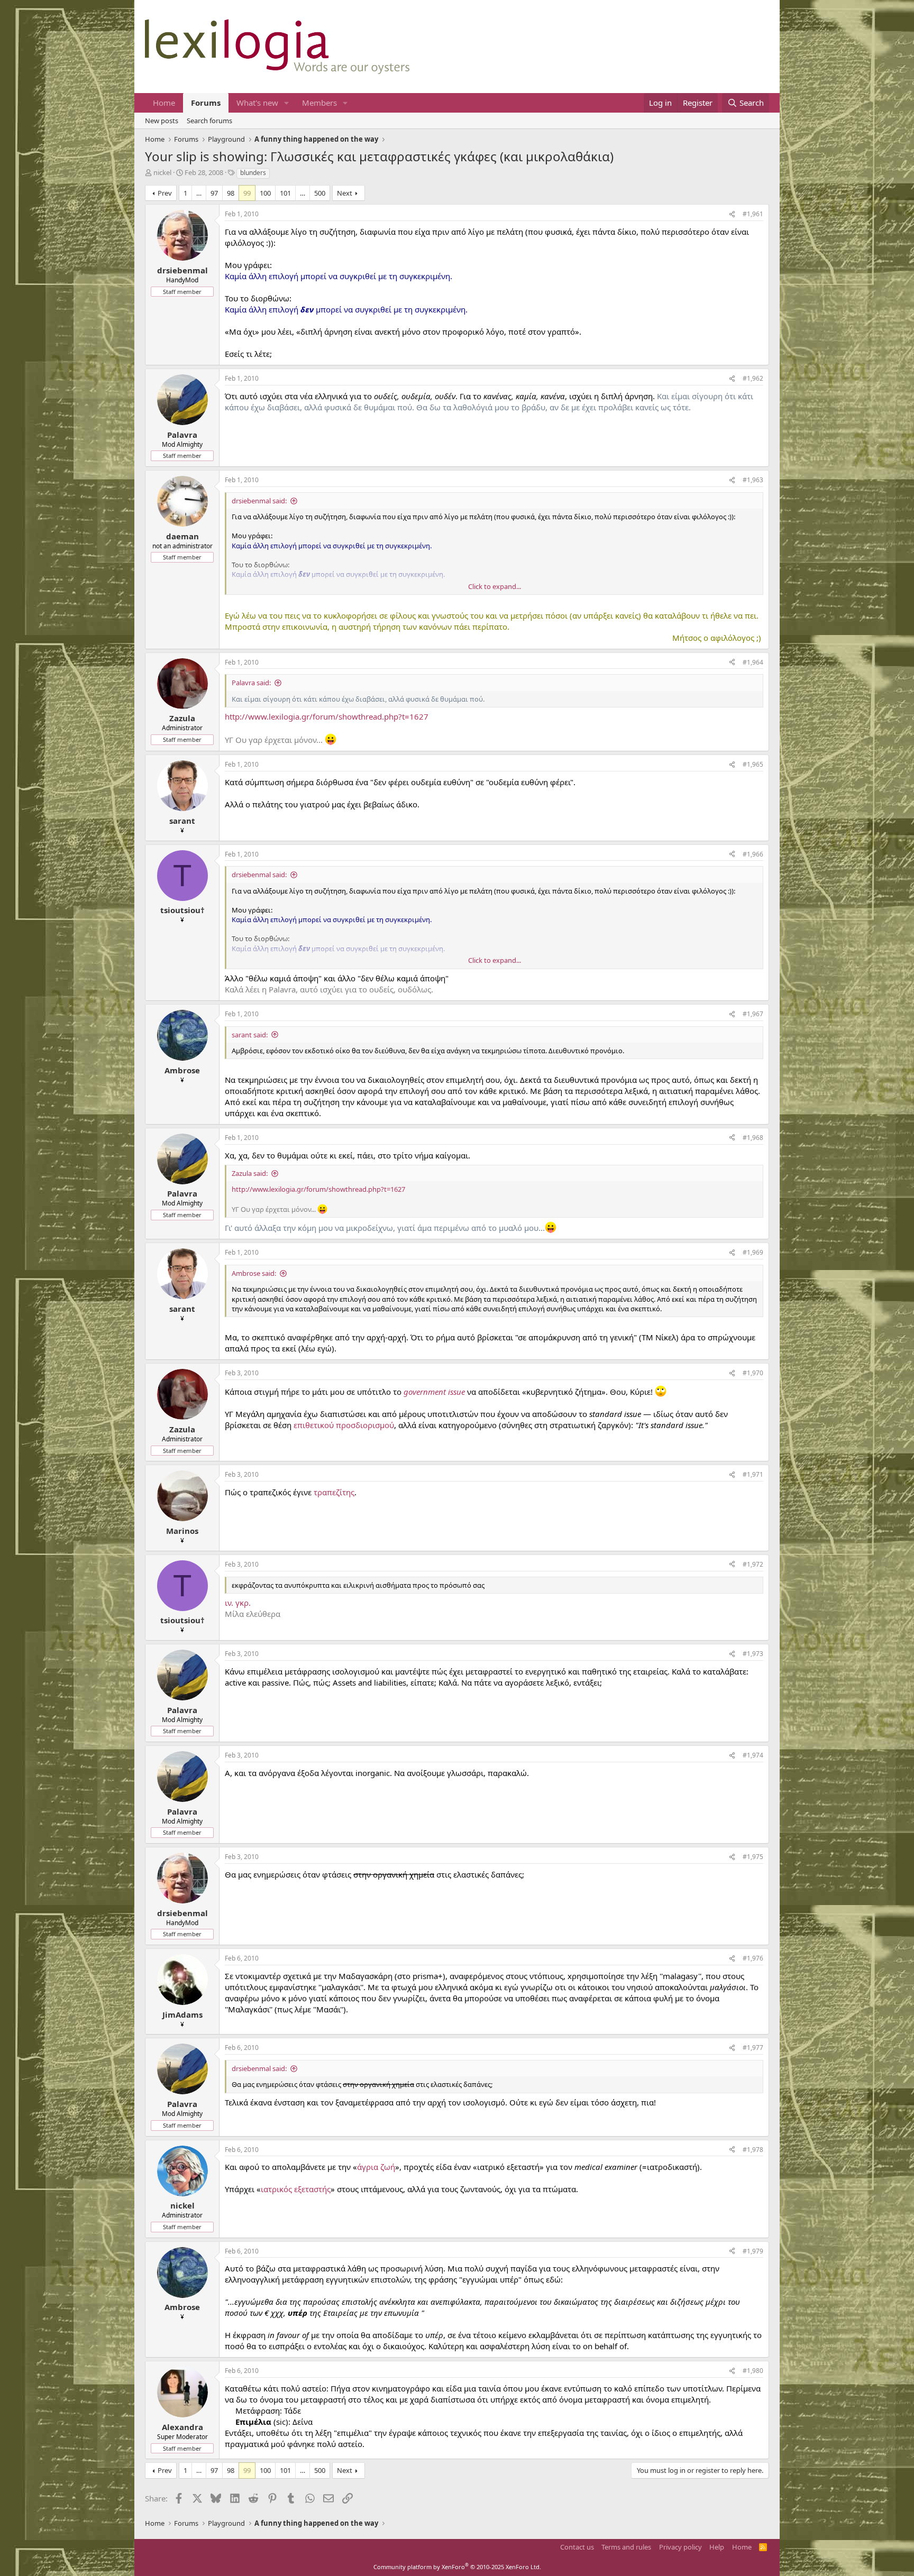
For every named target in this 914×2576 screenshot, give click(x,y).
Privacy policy (680, 2547)
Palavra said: (251, 683)
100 (265, 193)
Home (164, 103)
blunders (253, 173)
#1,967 (753, 1014)
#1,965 (753, 764)
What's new (257, 103)
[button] (287, 103)
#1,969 (753, 1252)
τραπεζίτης (334, 1492)
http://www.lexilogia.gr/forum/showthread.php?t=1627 (327, 716)
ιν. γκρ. (238, 1603)
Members (319, 103)
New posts (162, 121)
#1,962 (753, 378)
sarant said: (250, 1035)
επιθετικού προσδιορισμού (344, 1425)
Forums (206, 103)
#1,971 (753, 1474)
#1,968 (753, 1138)
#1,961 (753, 214)
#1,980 (753, 2371)
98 (231, 193)
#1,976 (753, 1958)
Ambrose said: (254, 1273)
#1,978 (753, 2150)
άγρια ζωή (376, 2167)
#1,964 (753, 662)
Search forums (209, 121)
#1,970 (753, 1373)
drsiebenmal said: (259, 501)
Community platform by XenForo (457, 2567)
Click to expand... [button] (495, 586)
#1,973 (753, 1654)
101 (285, 193)
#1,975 (753, 1857)
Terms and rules (626, 2547)
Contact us (577, 2547)
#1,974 (753, 1755)
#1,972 (753, 1564)
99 (247, 193)
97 (214, 193)
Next (345, 193)
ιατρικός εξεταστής (296, 2189)
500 (320, 193)
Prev (165, 193)
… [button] (199, 193)
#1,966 (753, 854)
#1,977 (753, 2048)
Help (717, 2547)
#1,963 (753, 480)
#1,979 (753, 2251)
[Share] (732, 214)
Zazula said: (250, 1173)
